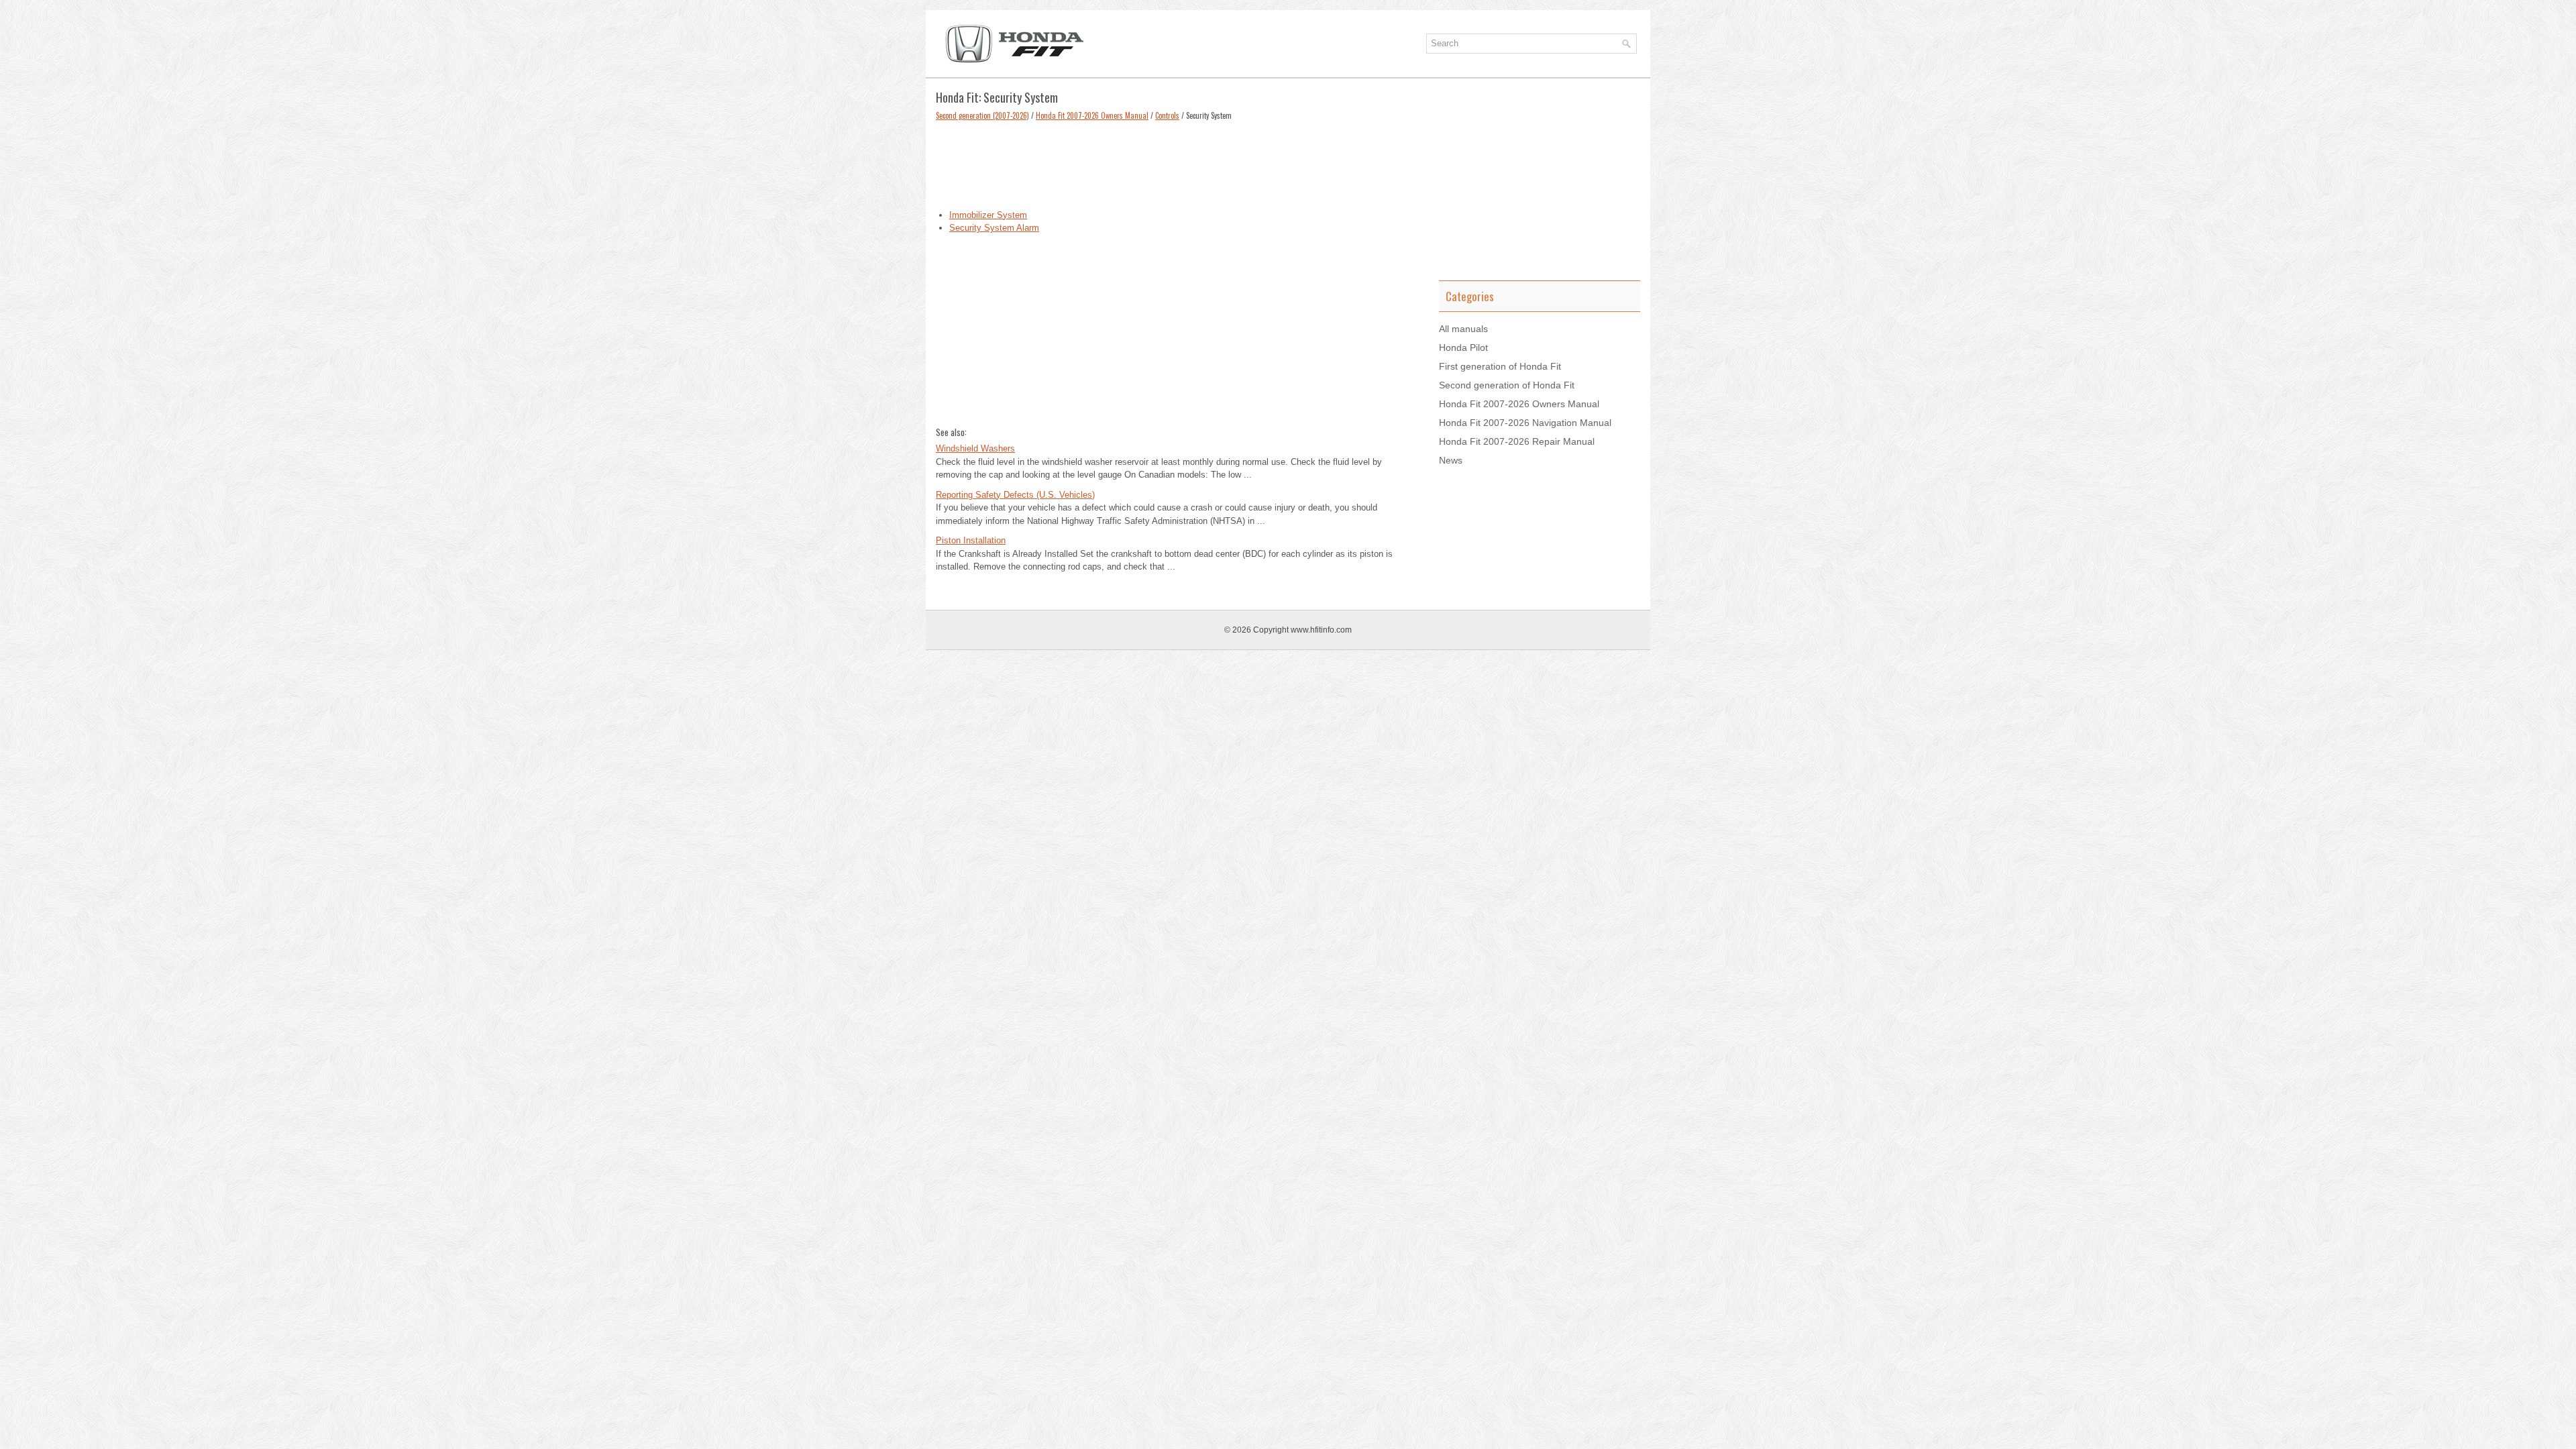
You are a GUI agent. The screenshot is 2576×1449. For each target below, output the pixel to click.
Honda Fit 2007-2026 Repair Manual (1517, 441)
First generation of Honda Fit (1500, 366)
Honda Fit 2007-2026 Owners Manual (1092, 115)
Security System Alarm (994, 228)
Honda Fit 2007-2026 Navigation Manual (1525, 423)
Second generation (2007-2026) (982, 115)
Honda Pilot (1463, 347)
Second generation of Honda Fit (1507, 385)
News (1451, 460)
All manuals (1463, 329)
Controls (1167, 115)
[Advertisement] (1177, 162)
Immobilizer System (988, 215)
